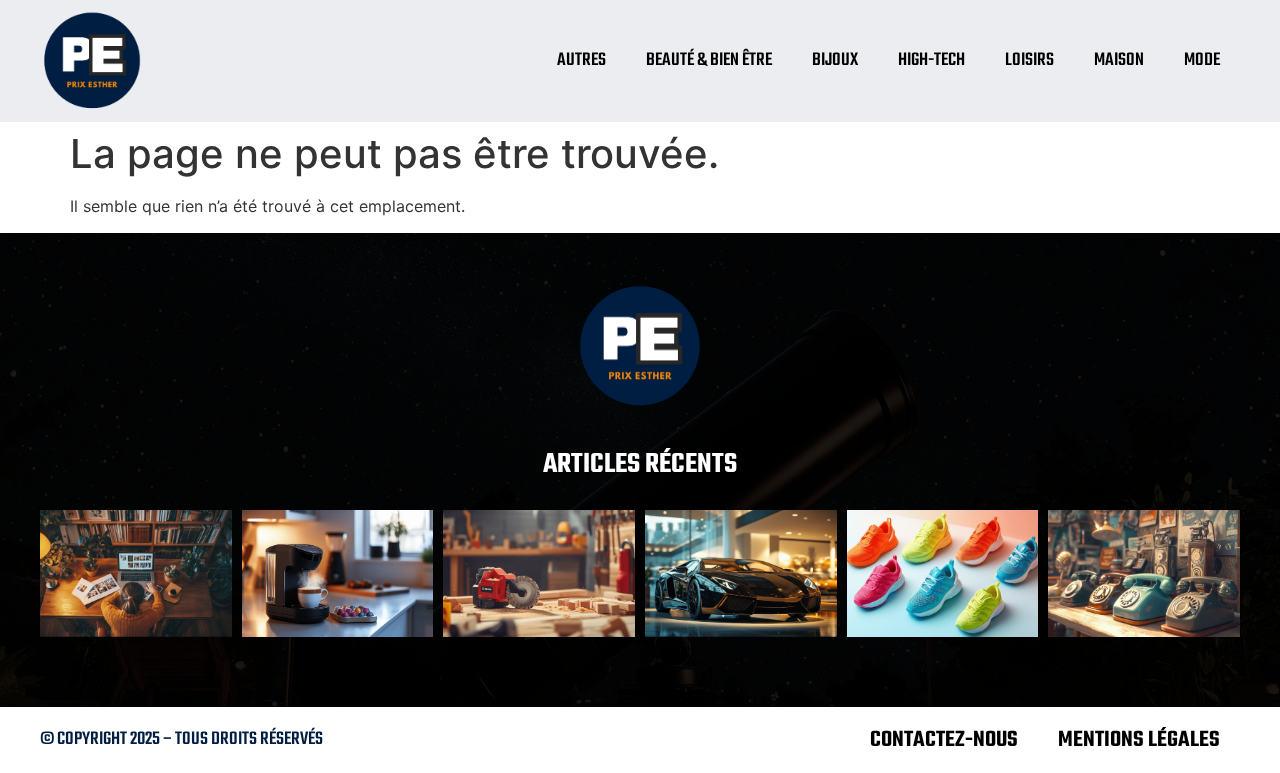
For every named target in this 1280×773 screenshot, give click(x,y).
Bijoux (835, 60)
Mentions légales (1139, 740)
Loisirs (1029, 60)
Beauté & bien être (709, 60)
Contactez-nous (944, 740)
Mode (1202, 60)
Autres (581, 60)
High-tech (931, 60)
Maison (1119, 60)
